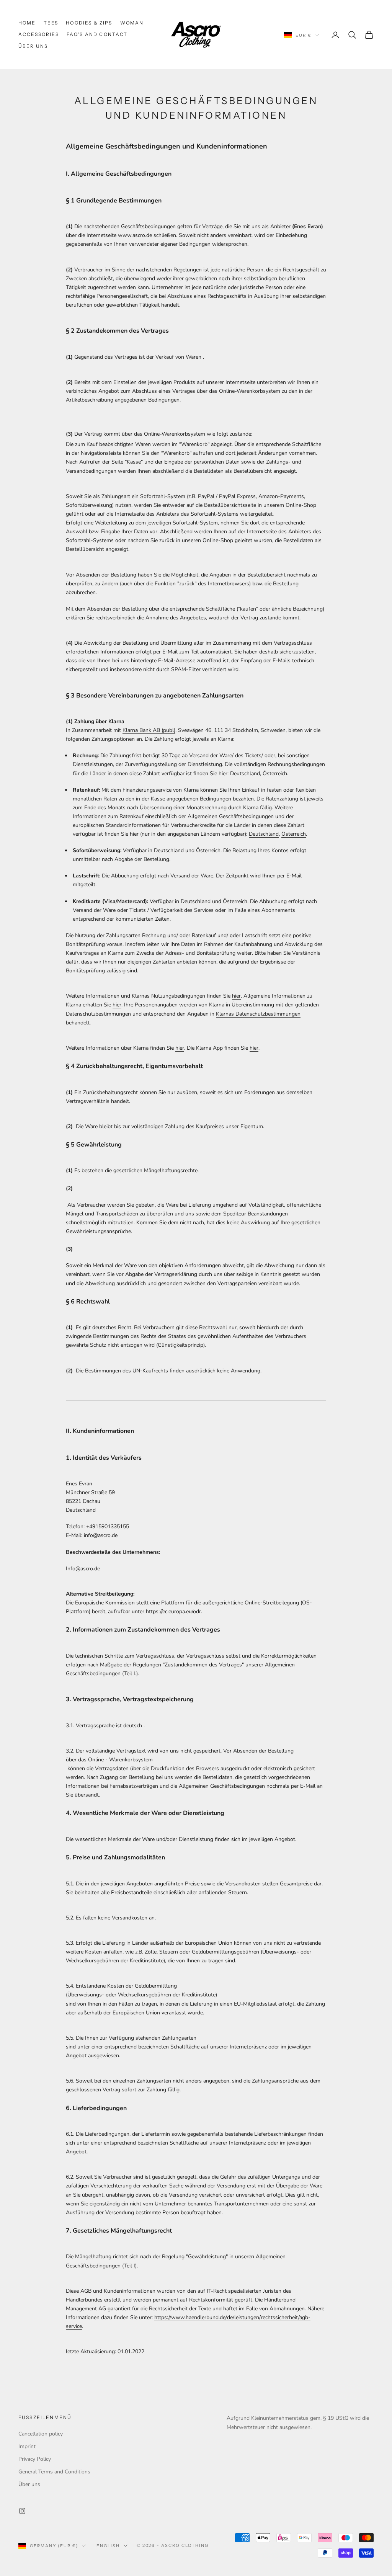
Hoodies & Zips (89, 23)
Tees (51, 23)
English (108, 2546)
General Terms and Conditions (54, 2472)
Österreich (275, 773)
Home (27, 23)
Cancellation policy (41, 2434)
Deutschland (245, 773)
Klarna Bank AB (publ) (149, 730)
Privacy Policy (35, 2459)
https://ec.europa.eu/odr (173, 1611)
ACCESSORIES (39, 34)
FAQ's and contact (97, 34)
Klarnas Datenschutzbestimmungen (258, 1014)
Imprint (27, 2446)
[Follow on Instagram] (22, 2511)
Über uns (33, 46)
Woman (132, 23)
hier (236, 996)
